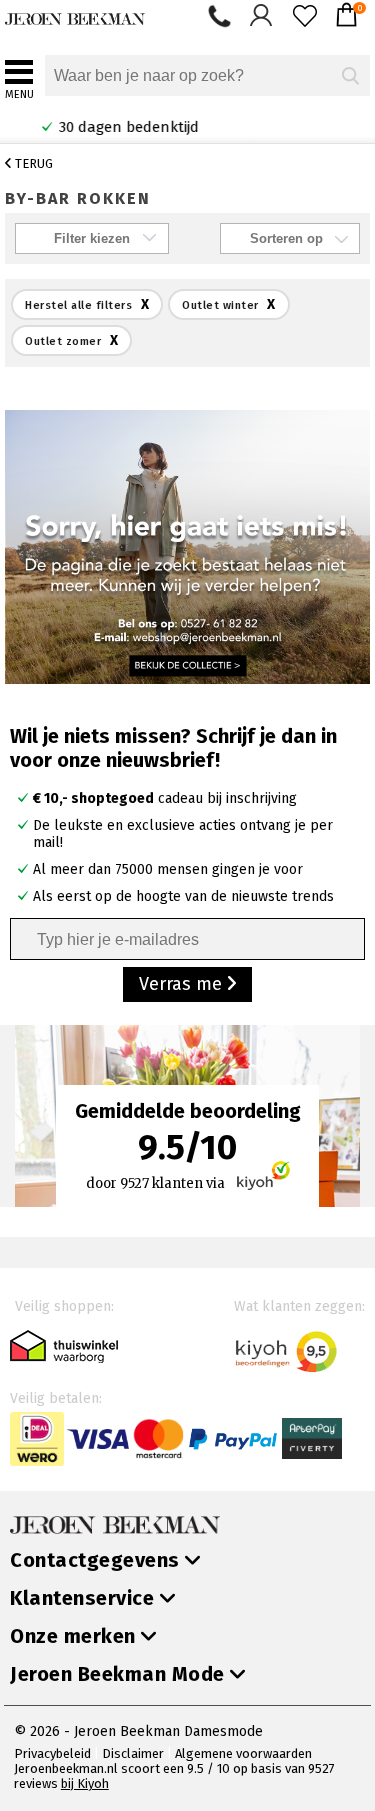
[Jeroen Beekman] (75, 14)
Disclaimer (133, 1753)
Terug (32, 163)
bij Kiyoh (85, 1783)
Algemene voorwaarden (243, 1753)
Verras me (183, 984)
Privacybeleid (52, 1753)
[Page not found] (187, 545)
